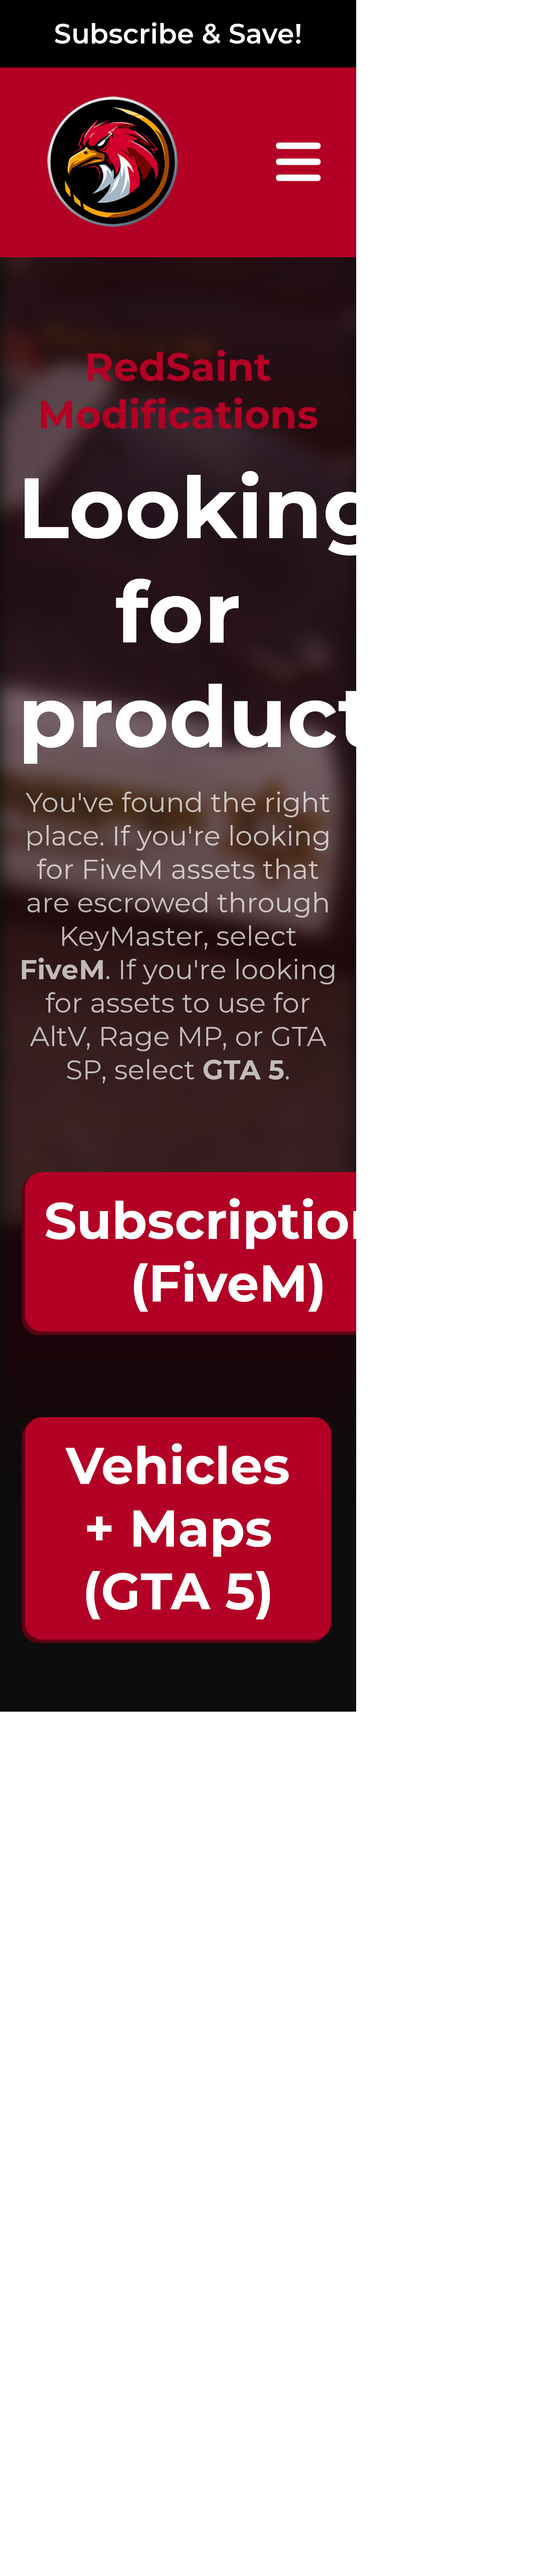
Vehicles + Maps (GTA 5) (178, 1528)
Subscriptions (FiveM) (228, 1252)
